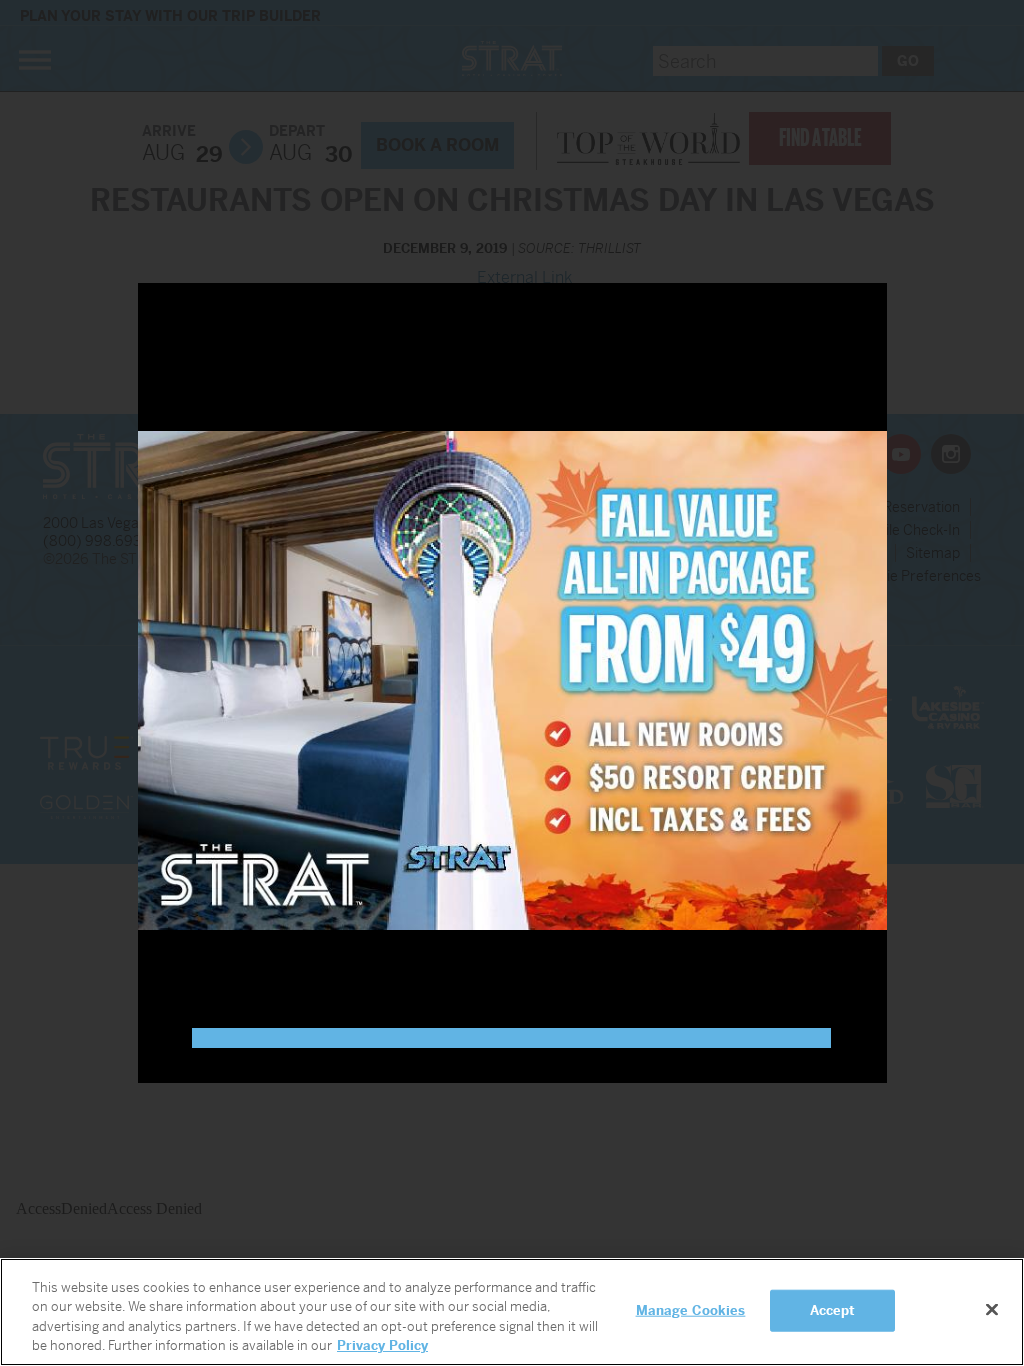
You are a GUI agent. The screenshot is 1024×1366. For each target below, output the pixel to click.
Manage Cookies (691, 1310)
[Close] (992, 1309)
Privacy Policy (382, 1345)
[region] (512, 1312)
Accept (833, 1310)
